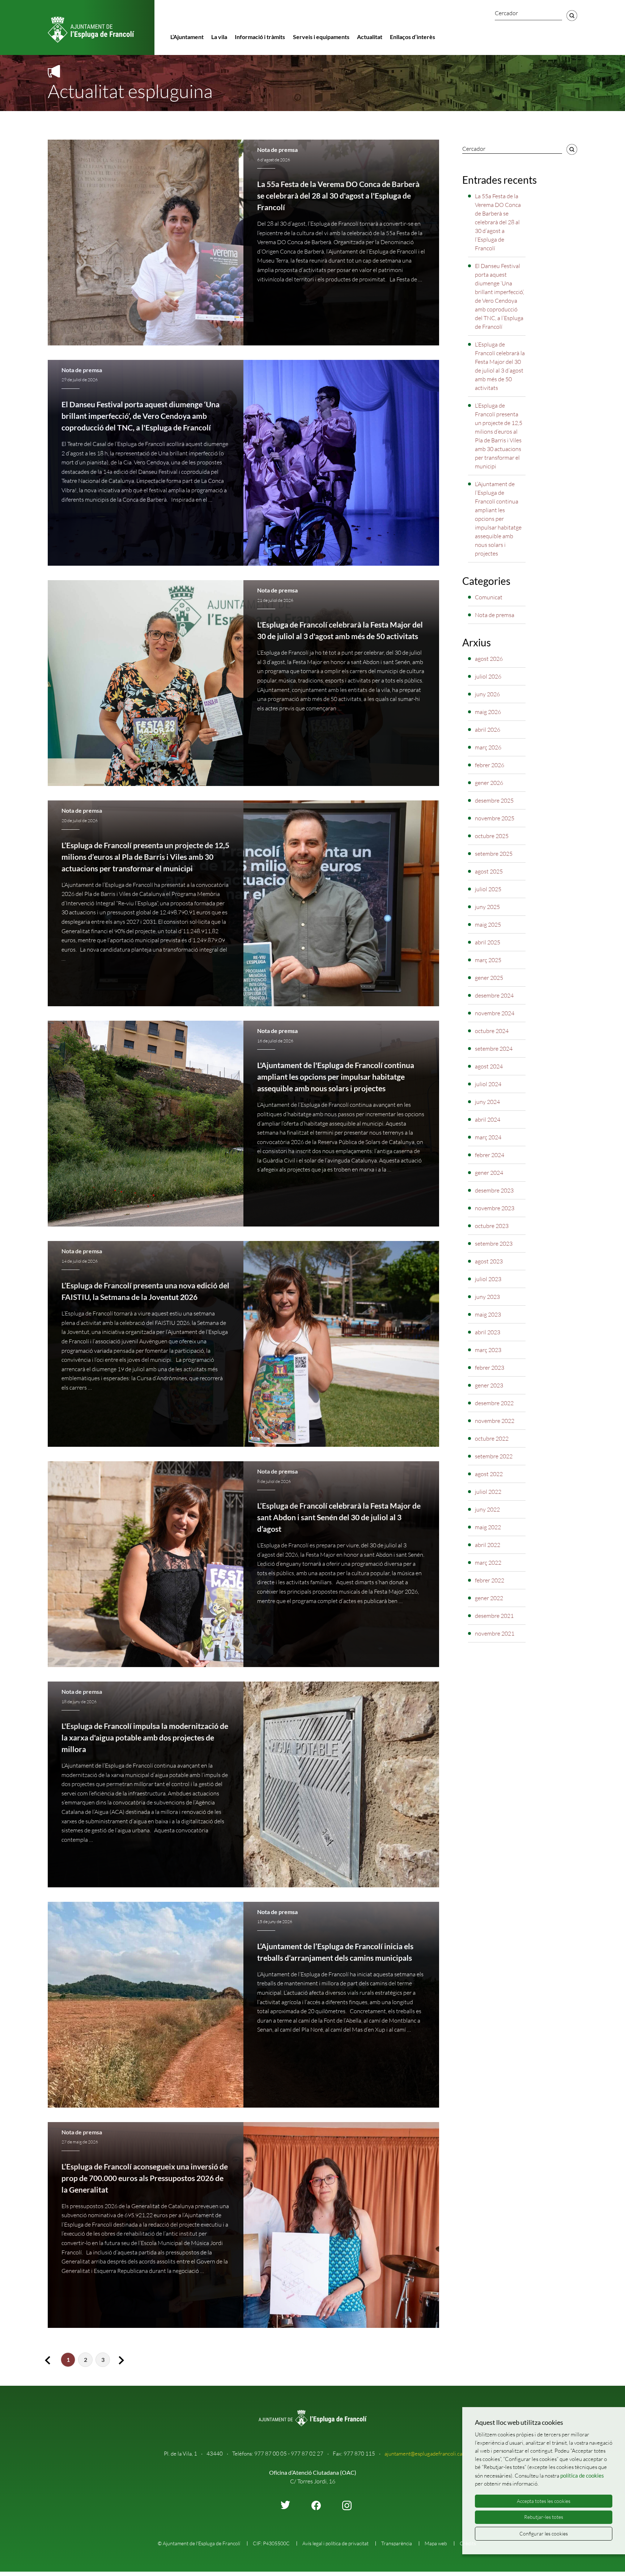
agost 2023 (489, 1261)
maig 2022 (488, 1527)
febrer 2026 (490, 765)
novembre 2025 (495, 818)
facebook (316, 2505)
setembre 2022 (494, 1456)
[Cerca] (572, 16)
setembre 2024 (494, 1049)
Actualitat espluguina (130, 91)
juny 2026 (487, 694)
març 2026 (488, 747)
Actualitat (370, 37)
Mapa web (436, 2543)
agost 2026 (489, 659)
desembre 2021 (494, 1616)
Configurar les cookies (544, 2534)
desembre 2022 (494, 1403)
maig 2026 (488, 712)
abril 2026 (488, 730)
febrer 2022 (490, 1580)
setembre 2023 (494, 1244)
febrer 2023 (490, 1368)
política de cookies (582, 2475)
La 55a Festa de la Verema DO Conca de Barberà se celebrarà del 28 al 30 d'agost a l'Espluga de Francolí (338, 196)
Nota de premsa (277, 150)
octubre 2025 (492, 836)
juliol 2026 (488, 676)
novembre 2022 (495, 1421)
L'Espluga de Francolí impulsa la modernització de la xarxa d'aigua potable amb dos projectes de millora (145, 1738)
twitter (285, 2505)
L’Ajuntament (187, 37)
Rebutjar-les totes (544, 2517)
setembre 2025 (494, 854)
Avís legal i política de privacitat (335, 2543)
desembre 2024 (494, 995)
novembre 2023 (495, 1208)
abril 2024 (488, 1119)
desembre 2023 (494, 1190)
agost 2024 (489, 1066)
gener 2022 (489, 1598)
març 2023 (488, 1350)
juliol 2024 (488, 1084)
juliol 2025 (488, 889)
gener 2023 (489, 1385)
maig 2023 (488, 1314)
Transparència (397, 2543)
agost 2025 (489, 871)
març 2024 (488, 1137)
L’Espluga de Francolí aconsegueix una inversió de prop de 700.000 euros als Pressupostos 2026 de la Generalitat (145, 2178)
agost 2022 (489, 1474)
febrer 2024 (490, 1155)
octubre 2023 (492, 1226)
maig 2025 (488, 924)
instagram (347, 2505)
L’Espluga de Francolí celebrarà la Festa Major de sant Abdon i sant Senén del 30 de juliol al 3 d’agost (339, 1517)
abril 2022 (488, 1545)
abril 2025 (488, 942)
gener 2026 (489, 783)
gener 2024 (489, 1173)
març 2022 (488, 1563)
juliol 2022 (488, 1492)
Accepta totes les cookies (544, 2501)
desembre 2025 (494, 800)
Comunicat (489, 597)
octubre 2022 (492, 1438)
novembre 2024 (495, 1013)
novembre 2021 (495, 1633)
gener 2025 (489, 978)
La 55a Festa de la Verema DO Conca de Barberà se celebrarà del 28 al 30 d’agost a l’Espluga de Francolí (498, 222)
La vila (219, 37)
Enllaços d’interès (413, 37)
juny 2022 (487, 1509)
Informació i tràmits (260, 37)
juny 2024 (487, 1102)
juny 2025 (487, 907)
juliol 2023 (488, 1279)
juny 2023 (487, 1297)
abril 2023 (488, 1332)
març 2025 (488, 960)
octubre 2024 (492, 1031)
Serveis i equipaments (321, 37)
